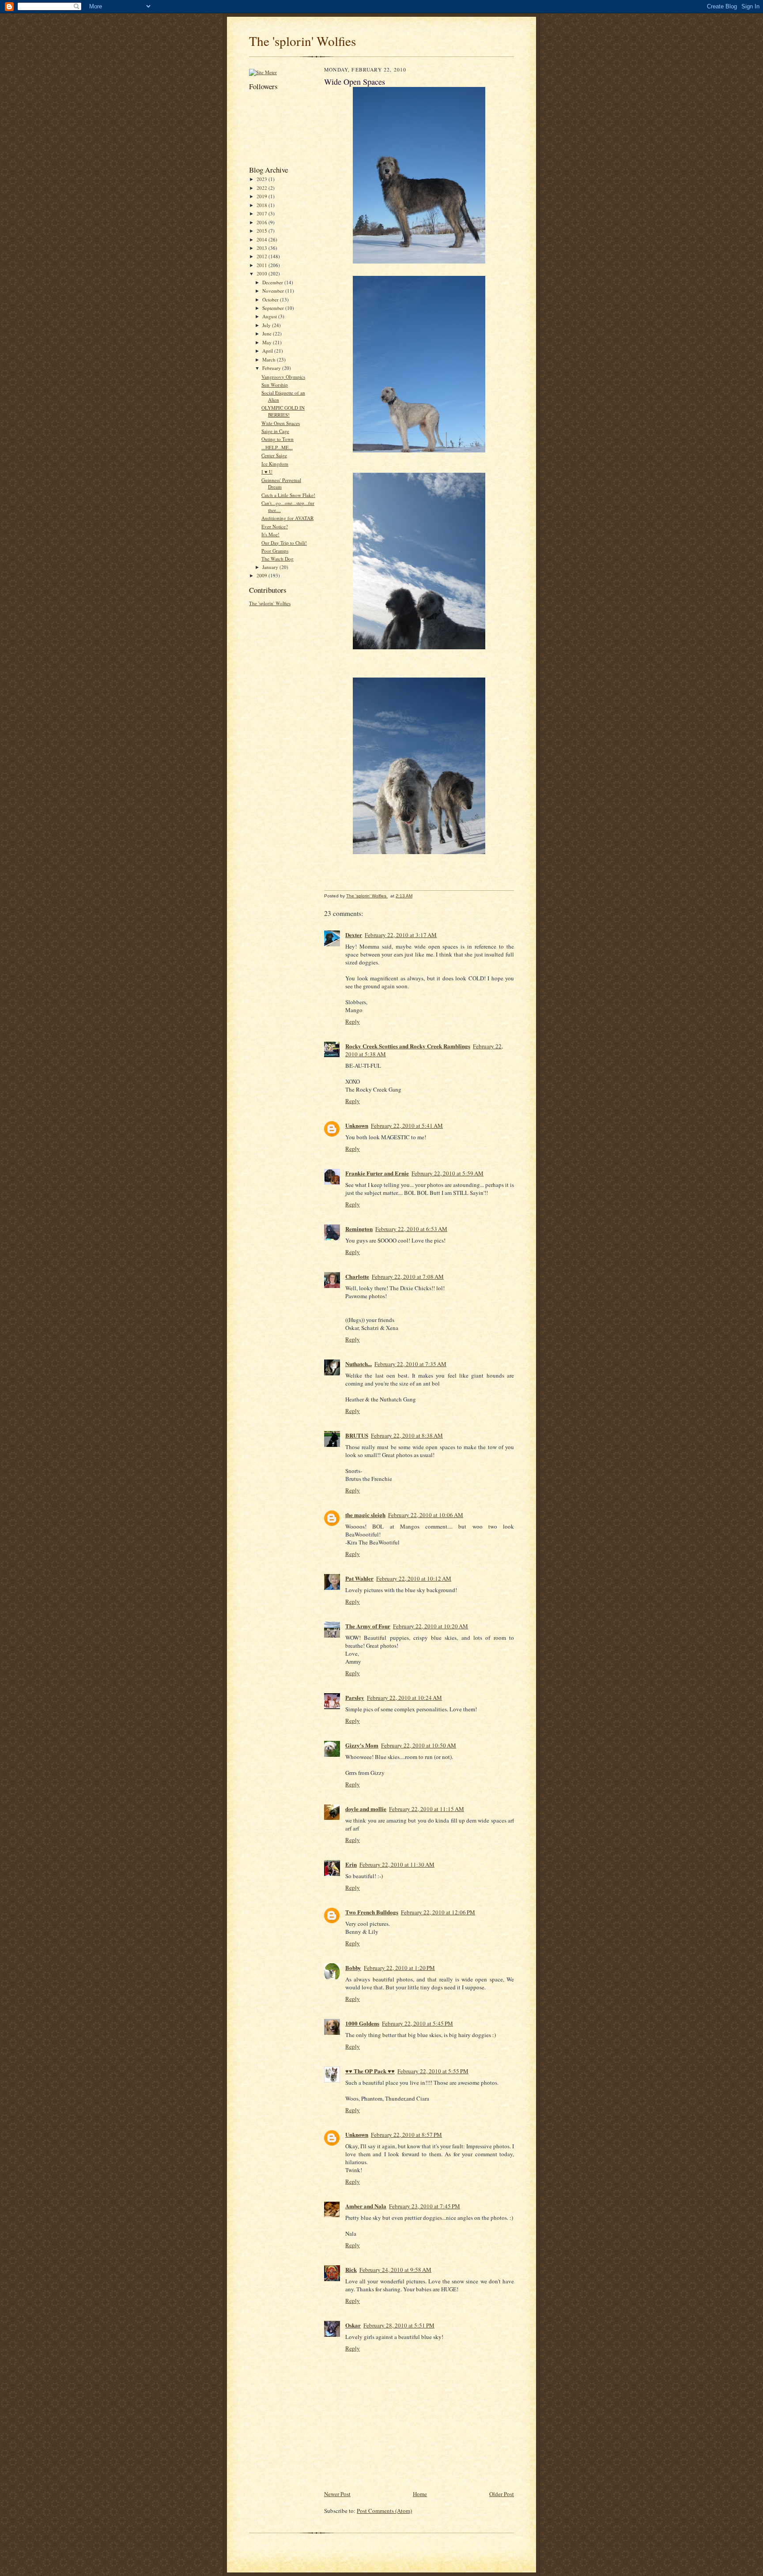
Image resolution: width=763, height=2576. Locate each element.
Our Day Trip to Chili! (284, 543)
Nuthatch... (359, 1364)
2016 (263, 222)
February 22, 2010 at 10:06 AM (426, 1515)
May (268, 342)
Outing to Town (278, 439)
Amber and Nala (366, 2206)
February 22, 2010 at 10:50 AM (419, 1745)
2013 (263, 248)
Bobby (353, 1968)
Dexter (354, 935)
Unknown (357, 1125)
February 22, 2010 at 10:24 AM (404, 1698)
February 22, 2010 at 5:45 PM (417, 2023)
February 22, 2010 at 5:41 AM (407, 1126)
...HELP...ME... (277, 447)
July (267, 325)
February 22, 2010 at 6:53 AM (411, 1229)
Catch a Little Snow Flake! (288, 495)
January (271, 567)
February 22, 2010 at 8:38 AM (407, 1435)
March (270, 360)
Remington (359, 1229)
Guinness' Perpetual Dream (281, 484)
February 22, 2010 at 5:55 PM (433, 2071)
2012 (263, 256)
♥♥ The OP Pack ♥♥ (370, 2071)
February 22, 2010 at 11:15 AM (427, 1809)
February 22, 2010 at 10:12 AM (414, 1578)
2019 (263, 196)
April (268, 351)
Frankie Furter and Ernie (377, 1173)
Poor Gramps (275, 551)
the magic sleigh (365, 1515)
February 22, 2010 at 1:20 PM (399, 1968)
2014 (263, 239)
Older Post (502, 2494)
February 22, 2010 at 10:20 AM (431, 1626)
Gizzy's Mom (362, 1745)
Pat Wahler (359, 1578)
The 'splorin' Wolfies (302, 41)
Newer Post (337, 2494)
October (271, 299)
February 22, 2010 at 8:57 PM (406, 2135)
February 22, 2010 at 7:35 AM (410, 1364)
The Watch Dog (278, 559)
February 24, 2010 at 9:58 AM (395, 2270)
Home (420, 2494)
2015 (263, 231)
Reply (353, 1021)
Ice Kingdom (275, 464)
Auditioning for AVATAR (287, 518)
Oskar (353, 2325)
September (274, 308)
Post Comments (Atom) (384, 2511)
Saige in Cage (275, 431)
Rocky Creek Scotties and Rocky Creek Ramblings (408, 1046)
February (272, 368)
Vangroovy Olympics (283, 377)
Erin (351, 1864)
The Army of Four (368, 1626)
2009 (263, 575)
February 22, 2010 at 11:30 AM (397, 1864)
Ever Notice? (275, 526)
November (274, 291)
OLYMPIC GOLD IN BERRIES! (283, 411)
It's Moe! (270, 534)
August (270, 316)
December (273, 282)
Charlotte (357, 1276)
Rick (351, 2269)
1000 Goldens (362, 2023)
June (268, 333)
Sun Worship (275, 385)
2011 (263, 265)
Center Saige (274, 455)
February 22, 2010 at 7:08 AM (408, 1277)
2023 (263, 179)
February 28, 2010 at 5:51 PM (399, 2325)
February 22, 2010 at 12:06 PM (438, 1912)
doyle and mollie (366, 1809)
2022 (263, 188)
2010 (263, 273)
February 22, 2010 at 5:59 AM (448, 1173)
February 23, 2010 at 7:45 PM (425, 2206)
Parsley (355, 1697)
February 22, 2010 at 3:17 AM (401, 935)
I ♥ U (267, 472)
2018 (263, 205)
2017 (263, 213)
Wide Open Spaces (281, 423)
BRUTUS (357, 1435)
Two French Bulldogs (372, 1912)
